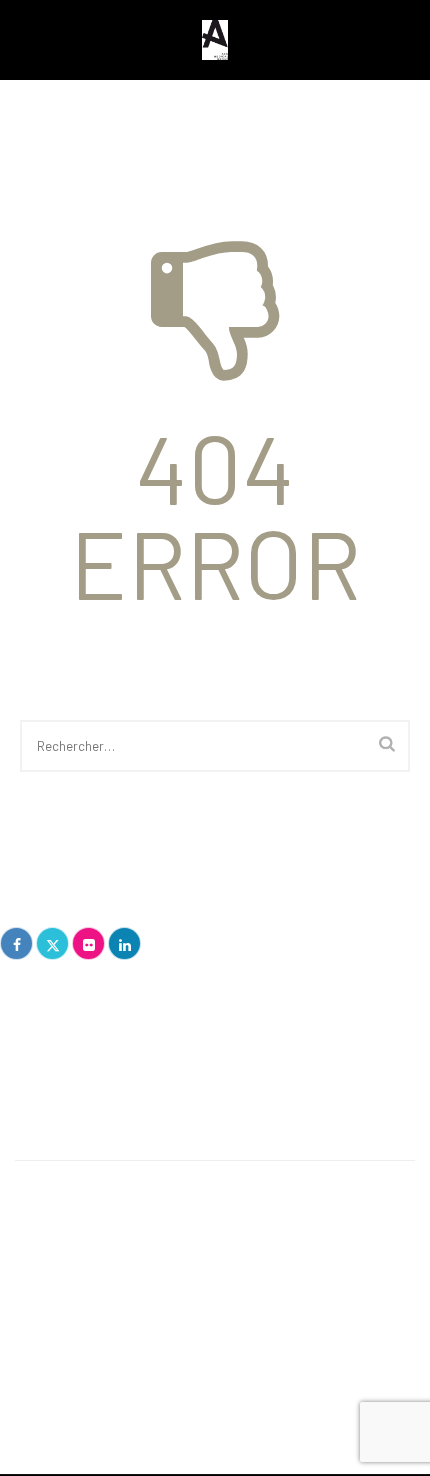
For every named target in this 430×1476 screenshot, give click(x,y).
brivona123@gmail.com (90, 1070)
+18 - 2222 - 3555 (140, 1281)
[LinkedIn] (124, 943)
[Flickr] (88, 943)
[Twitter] (52, 943)
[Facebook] (16, 943)
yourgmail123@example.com (174, 1309)
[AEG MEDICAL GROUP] (214, 40)
